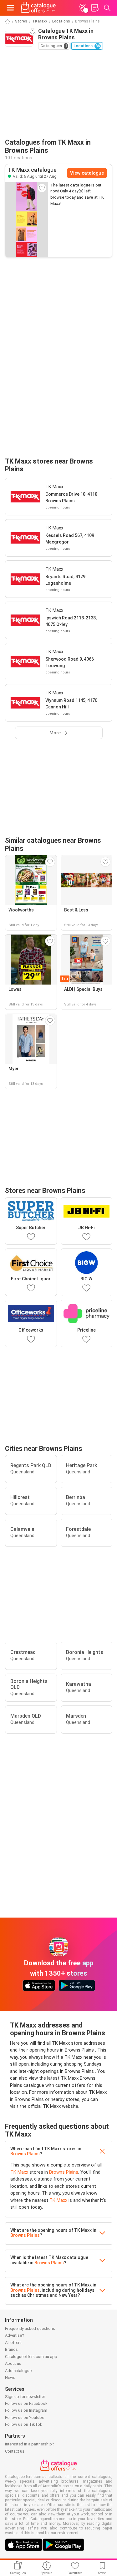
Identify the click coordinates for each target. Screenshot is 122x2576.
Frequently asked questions (30, 2328)
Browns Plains (25, 2154)
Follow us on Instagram (26, 2410)
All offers (13, 2343)
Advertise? (15, 2335)
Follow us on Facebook (26, 2403)
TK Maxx (40, 21)
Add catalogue (18, 2371)
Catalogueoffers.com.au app (31, 2357)
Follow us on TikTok (24, 2424)
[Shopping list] (95, 8)
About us (13, 2363)
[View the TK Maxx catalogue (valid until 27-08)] (27, 220)
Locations (61, 21)
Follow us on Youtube (25, 2417)
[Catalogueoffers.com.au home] (38, 8)
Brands (11, 2349)
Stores (21, 21)
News (10, 2377)
